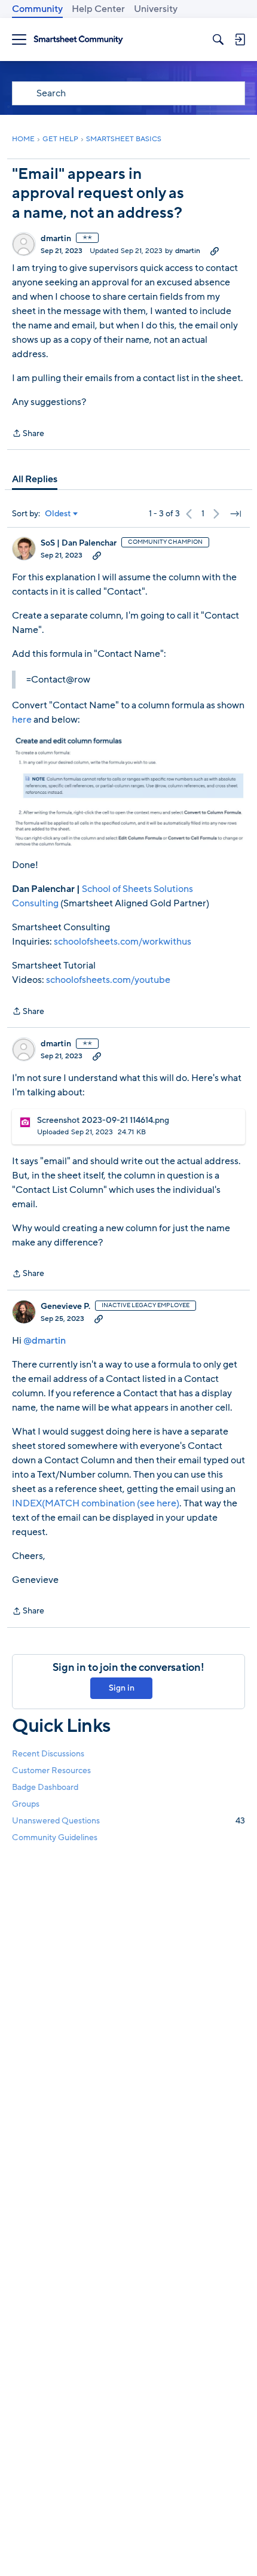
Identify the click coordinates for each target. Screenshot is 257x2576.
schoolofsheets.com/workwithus (123, 942)
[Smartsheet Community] (78, 40)
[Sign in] (240, 39)
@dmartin (45, 1341)
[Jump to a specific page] (235, 514)
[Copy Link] (215, 251)
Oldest (58, 514)
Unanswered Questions (128, 1821)
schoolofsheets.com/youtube (108, 980)
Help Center (98, 9)
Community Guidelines (55, 1837)
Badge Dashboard (45, 1787)
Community (37, 9)
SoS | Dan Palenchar (79, 543)
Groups (26, 1804)
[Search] (218, 39)
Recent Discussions (48, 1754)
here (22, 720)
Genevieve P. (65, 1307)
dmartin (56, 239)
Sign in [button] (122, 1688)
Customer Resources (51, 1770)
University (156, 9)
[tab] (35, 479)
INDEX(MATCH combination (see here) (96, 1503)
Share (28, 434)
